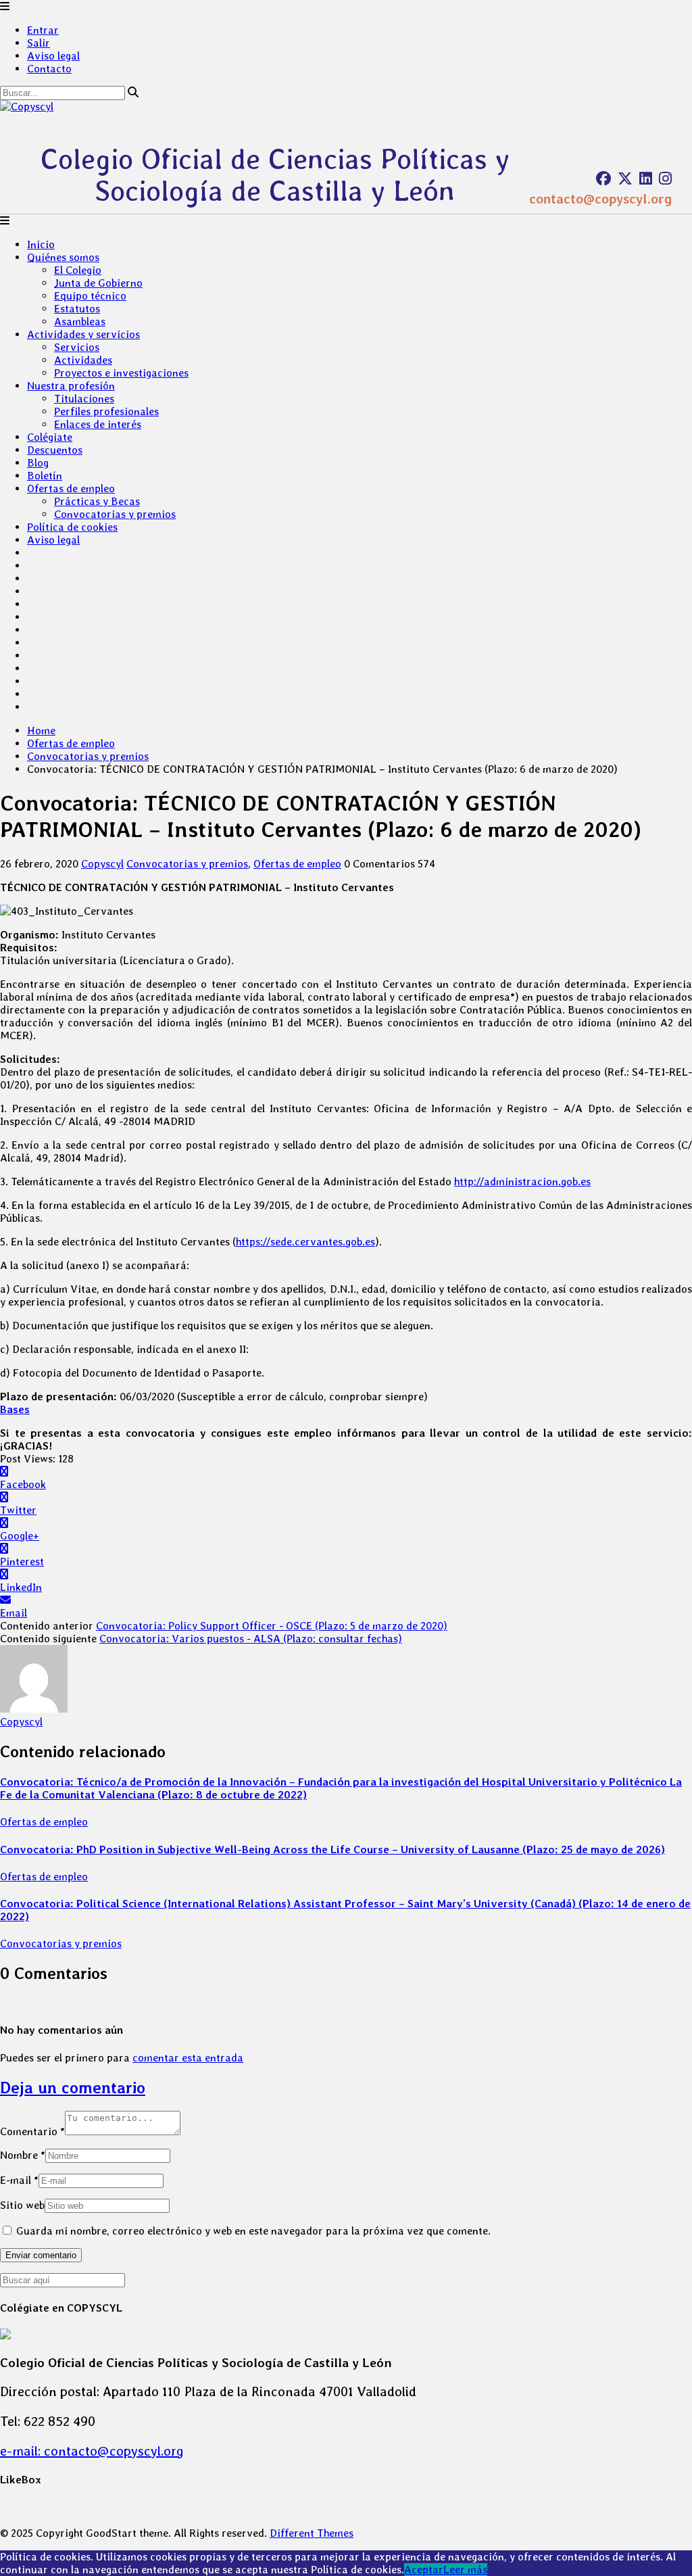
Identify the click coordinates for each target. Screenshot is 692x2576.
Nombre (23, 2155)
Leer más (465, 2570)
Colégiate (50, 437)
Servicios (77, 347)
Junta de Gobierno (98, 283)
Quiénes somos (63, 257)
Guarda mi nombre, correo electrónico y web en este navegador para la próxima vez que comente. (253, 2231)
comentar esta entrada (188, 2058)
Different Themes (312, 2533)
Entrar (43, 30)
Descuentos (55, 450)
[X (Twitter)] (625, 178)
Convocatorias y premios (115, 514)
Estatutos (77, 309)
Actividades (83, 360)
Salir (39, 43)
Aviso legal (53, 56)
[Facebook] (603, 178)
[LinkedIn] (646, 178)
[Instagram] (665, 178)
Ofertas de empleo (71, 488)
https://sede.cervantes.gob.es (305, 1242)
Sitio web (22, 2205)
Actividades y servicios (83, 334)
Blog (38, 463)
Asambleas (80, 321)
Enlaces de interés (98, 424)
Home (41, 731)
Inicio (41, 244)
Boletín (45, 476)
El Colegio (78, 270)
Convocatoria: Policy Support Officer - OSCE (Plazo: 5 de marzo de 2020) (272, 1626)
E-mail (19, 2180)
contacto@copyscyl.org (600, 199)
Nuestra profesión (71, 386)
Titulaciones (84, 399)
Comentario (32, 2131)
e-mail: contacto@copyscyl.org (92, 2451)
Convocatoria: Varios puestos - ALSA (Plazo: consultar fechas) (251, 1639)
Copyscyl (102, 864)
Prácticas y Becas (97, 501)
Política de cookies (72, 527)
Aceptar (424, 2570)
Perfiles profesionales (106, 411)
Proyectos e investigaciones (121, 373)
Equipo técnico (90, 296)
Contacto (49, 69)
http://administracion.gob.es (522, 1182)
